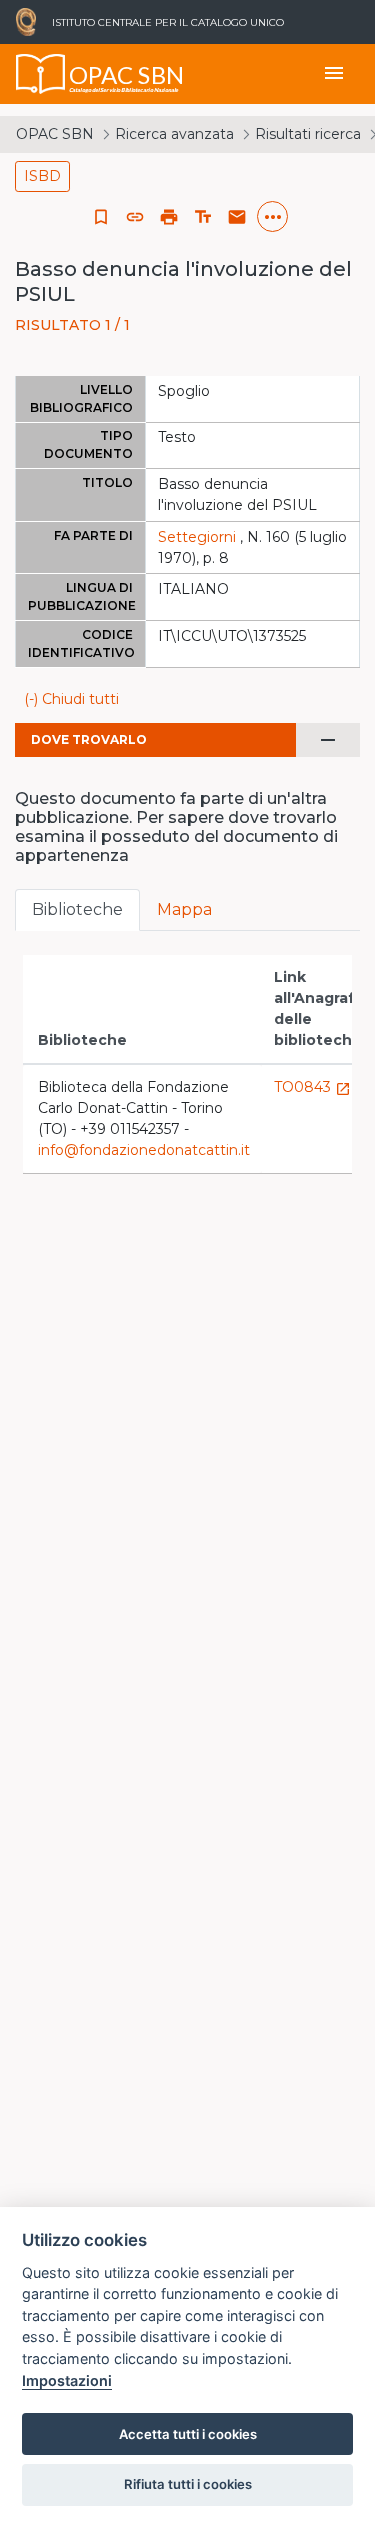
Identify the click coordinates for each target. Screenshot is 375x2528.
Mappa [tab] (184, 909)
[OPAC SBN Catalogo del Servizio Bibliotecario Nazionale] (41, 74)
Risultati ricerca (308, 134)
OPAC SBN (55, 134)
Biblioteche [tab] (77, 909)
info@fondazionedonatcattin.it (144, 1150)
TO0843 (312, 1087)
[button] (135, 217)
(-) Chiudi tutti (71, 699)
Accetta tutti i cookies (188, 2434)
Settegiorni (197, 537)
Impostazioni (67, 2380)
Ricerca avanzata (174, 134)
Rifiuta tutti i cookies (188, 2484)
